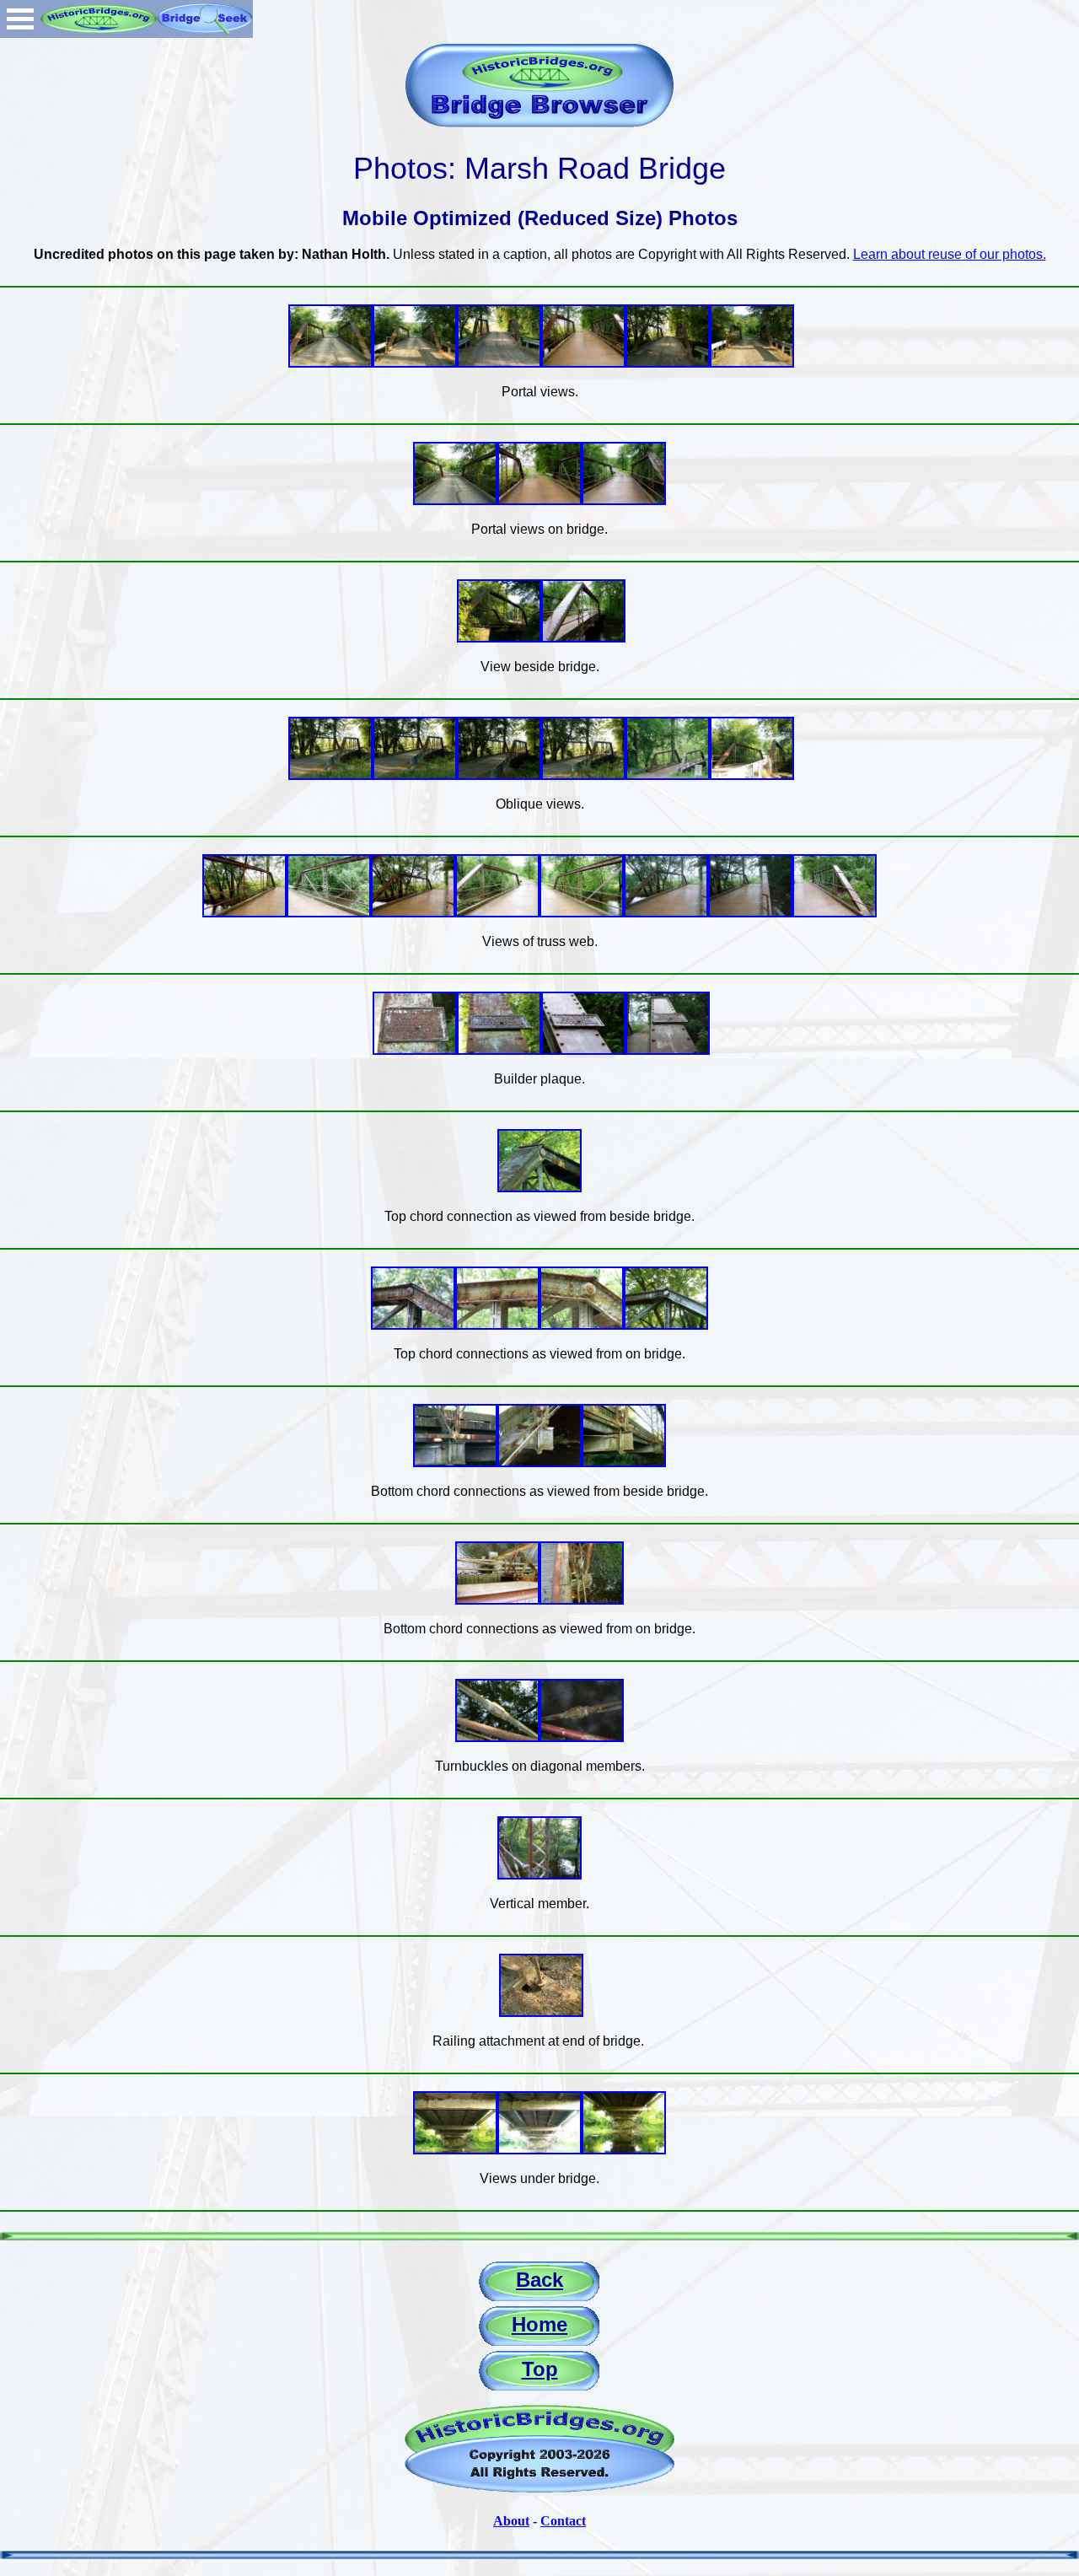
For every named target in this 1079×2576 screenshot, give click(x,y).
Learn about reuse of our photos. (950, 254)
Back (539, 2280)
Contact (563, 2521)
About (511, 2521)
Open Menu (20, 19)
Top (540, 2369)
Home (539, 2324)
